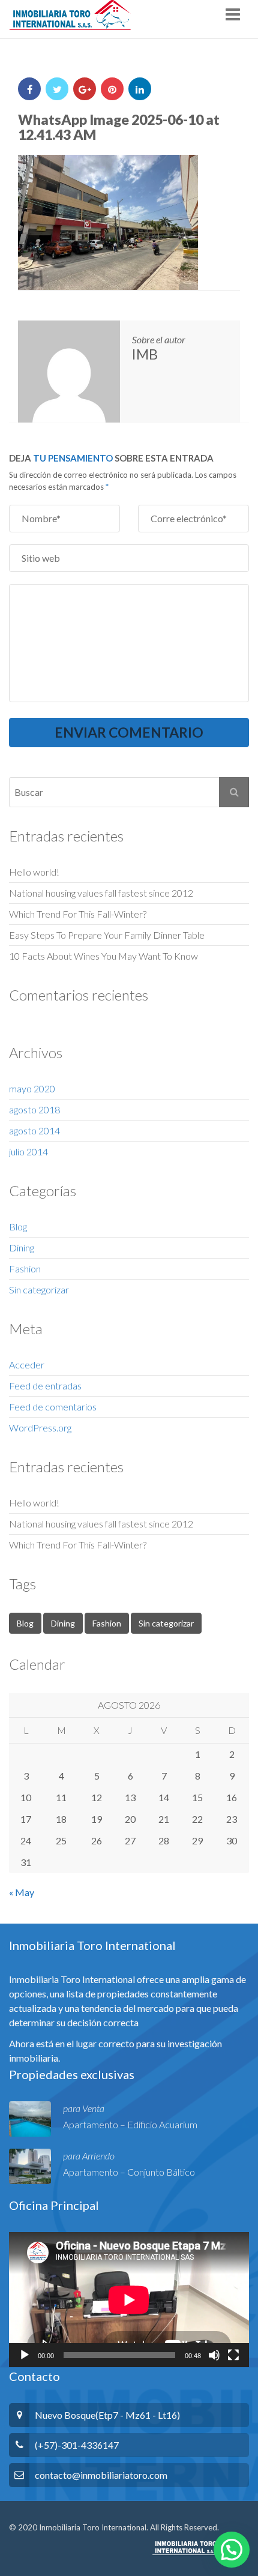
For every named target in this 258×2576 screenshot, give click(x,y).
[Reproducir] (25, 2355)
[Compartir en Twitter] (57, 89)
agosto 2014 (34, 1130)
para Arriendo (89, 2156)
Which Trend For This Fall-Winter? (78, 914)
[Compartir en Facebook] (29, 89)
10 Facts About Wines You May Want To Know (103, 956)
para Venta (84, 2108)
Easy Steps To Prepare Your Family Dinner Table (107, 935)
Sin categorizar (39, 1290)
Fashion (25, 1268)
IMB (145, 354)
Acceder (27, 1365)
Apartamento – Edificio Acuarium (130, 2124)
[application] (129, 2300)
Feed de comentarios (53, 1407)
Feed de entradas (45, 1386)
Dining (22, 1247)
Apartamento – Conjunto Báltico (129, 2172)
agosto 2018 (34, 1109)
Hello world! (34, 872)
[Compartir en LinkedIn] (140, 89)
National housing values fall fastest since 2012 (101, 893)
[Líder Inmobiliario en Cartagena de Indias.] (70, 15)
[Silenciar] (214, 2355)
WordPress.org (40, 1428)
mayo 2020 (32, 1088)
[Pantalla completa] (233, 2355)
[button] (232, 2550)
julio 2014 (28, 1151)
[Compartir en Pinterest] (112, 89)
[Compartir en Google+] (85, 89)
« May (22, 1892)
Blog (18, 1226)
